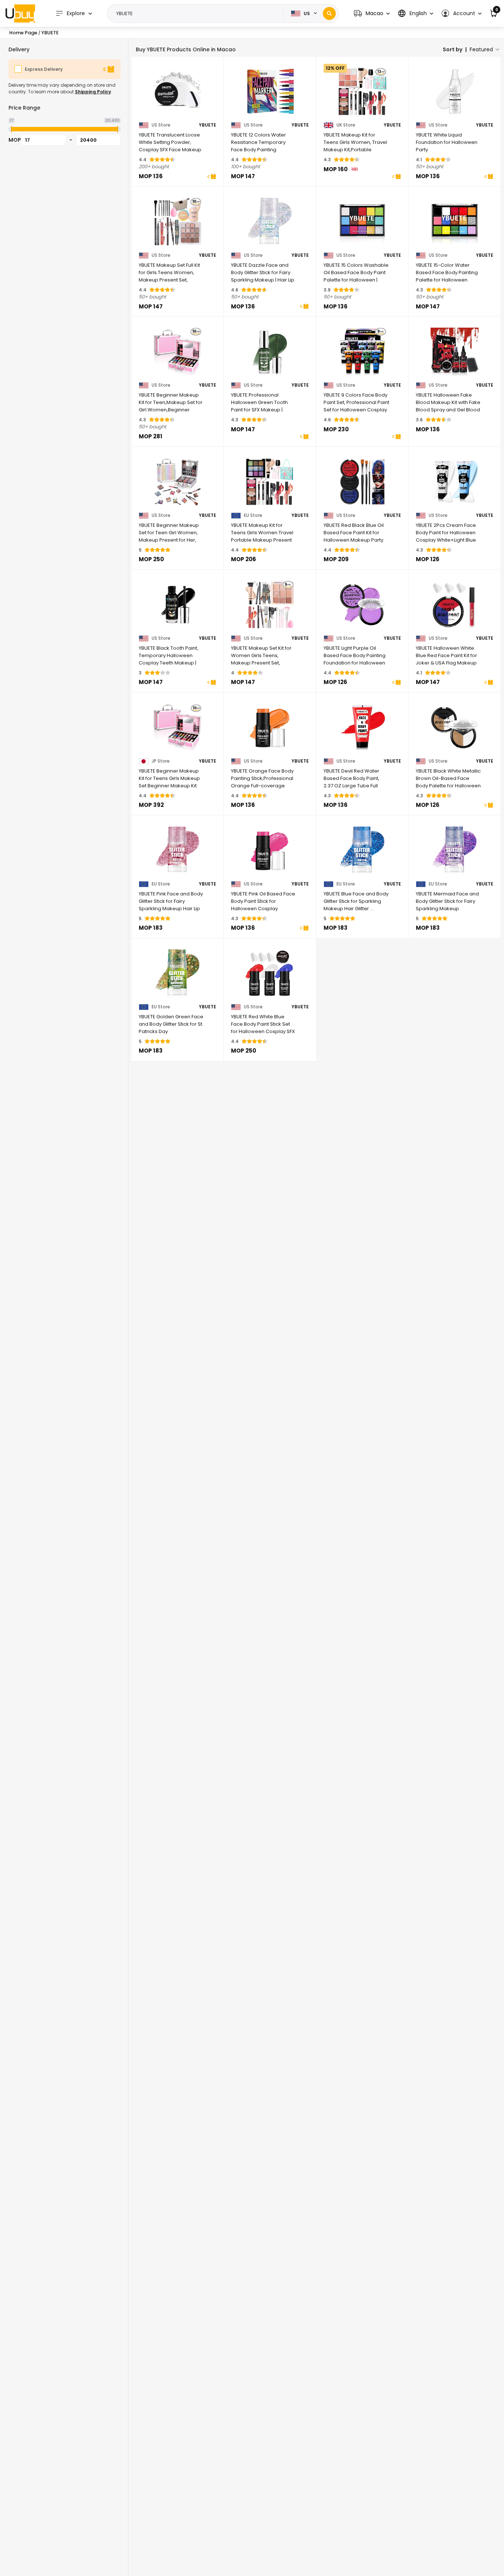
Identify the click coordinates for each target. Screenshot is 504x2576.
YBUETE (208, 125)
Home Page (23, 33)
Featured (481, 49)
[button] (372, 13)
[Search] (329, 13)
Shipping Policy (93, 92)
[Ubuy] (20, 13)
